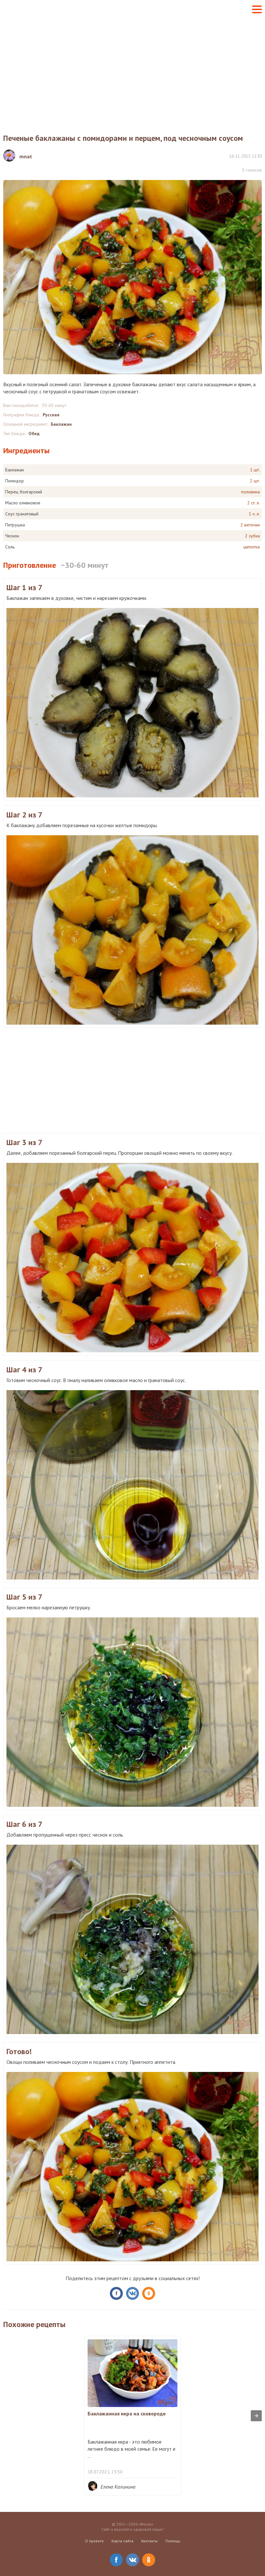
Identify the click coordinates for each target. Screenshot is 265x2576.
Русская (51, 415)
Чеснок (12, 536)
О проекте (94, 2541)
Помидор (15, 481)
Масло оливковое (23, 503)
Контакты (149, 2541)
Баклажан (61, 424)
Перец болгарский (24, 492)
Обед (34, 433)
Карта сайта (122, 2541)
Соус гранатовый (22, 514)
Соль (10, 547)
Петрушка (15, 525)
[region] (132, 70)
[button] (257, 9)
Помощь (173, 2541)
